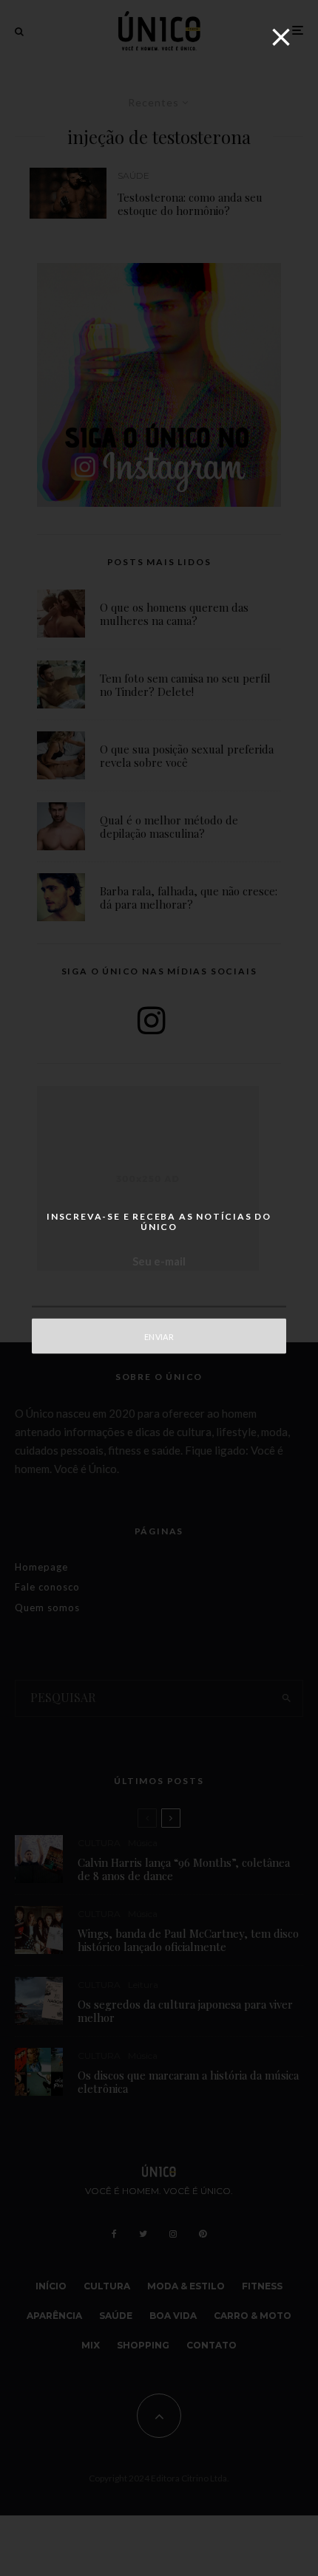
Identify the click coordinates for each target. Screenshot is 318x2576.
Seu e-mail (159, 1261)
